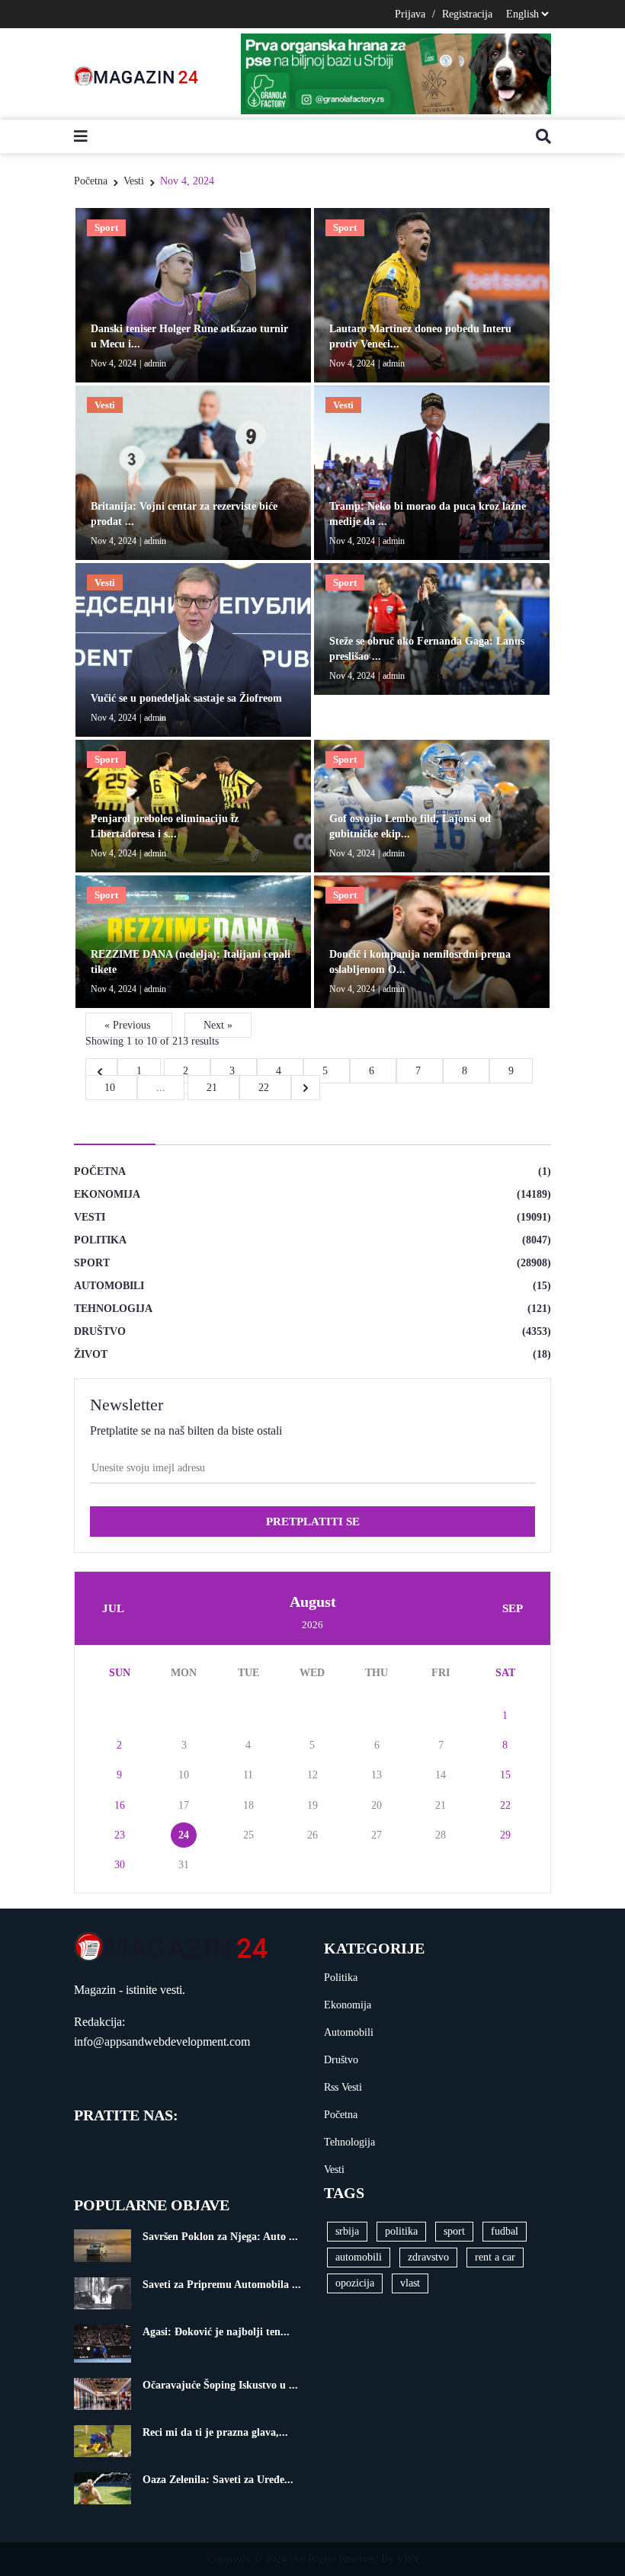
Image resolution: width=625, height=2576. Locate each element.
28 (441, 1835)
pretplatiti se (313, 1522)
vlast (410, 2283)
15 (505, 1775)
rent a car (495, 2257)
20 (377, 1805)
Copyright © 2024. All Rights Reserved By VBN (313, 2559)
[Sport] (193, 294)
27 (377, 1835)
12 (312, 1775)
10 (111, 1088)
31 (184, 1865)
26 (312, 1835)
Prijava (410, 14)
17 (184, 1805)
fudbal (505, 2231)
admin (155, 363)
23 (120, 1835)
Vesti (134, 181)
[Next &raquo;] (306, 1088)
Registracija (467, 14)
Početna (91, 181)
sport (454, 2231)
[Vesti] (193, 471)
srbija (347, 2231)
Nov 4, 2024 (187, 181)
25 (248, 1835)
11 (248, 1775)
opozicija (355, 2283)
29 (505, 1835)
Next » (218, 1025)
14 (441, 1775)
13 (377, 1775)
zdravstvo (428, 2257)
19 (312, 1805)
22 (265, 1088)
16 (120, 1805)
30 (120, 1865)
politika (401, 2231)
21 (213, 1088)
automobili (359, 2257)
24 (184, 1835)
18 (248, 1805)
